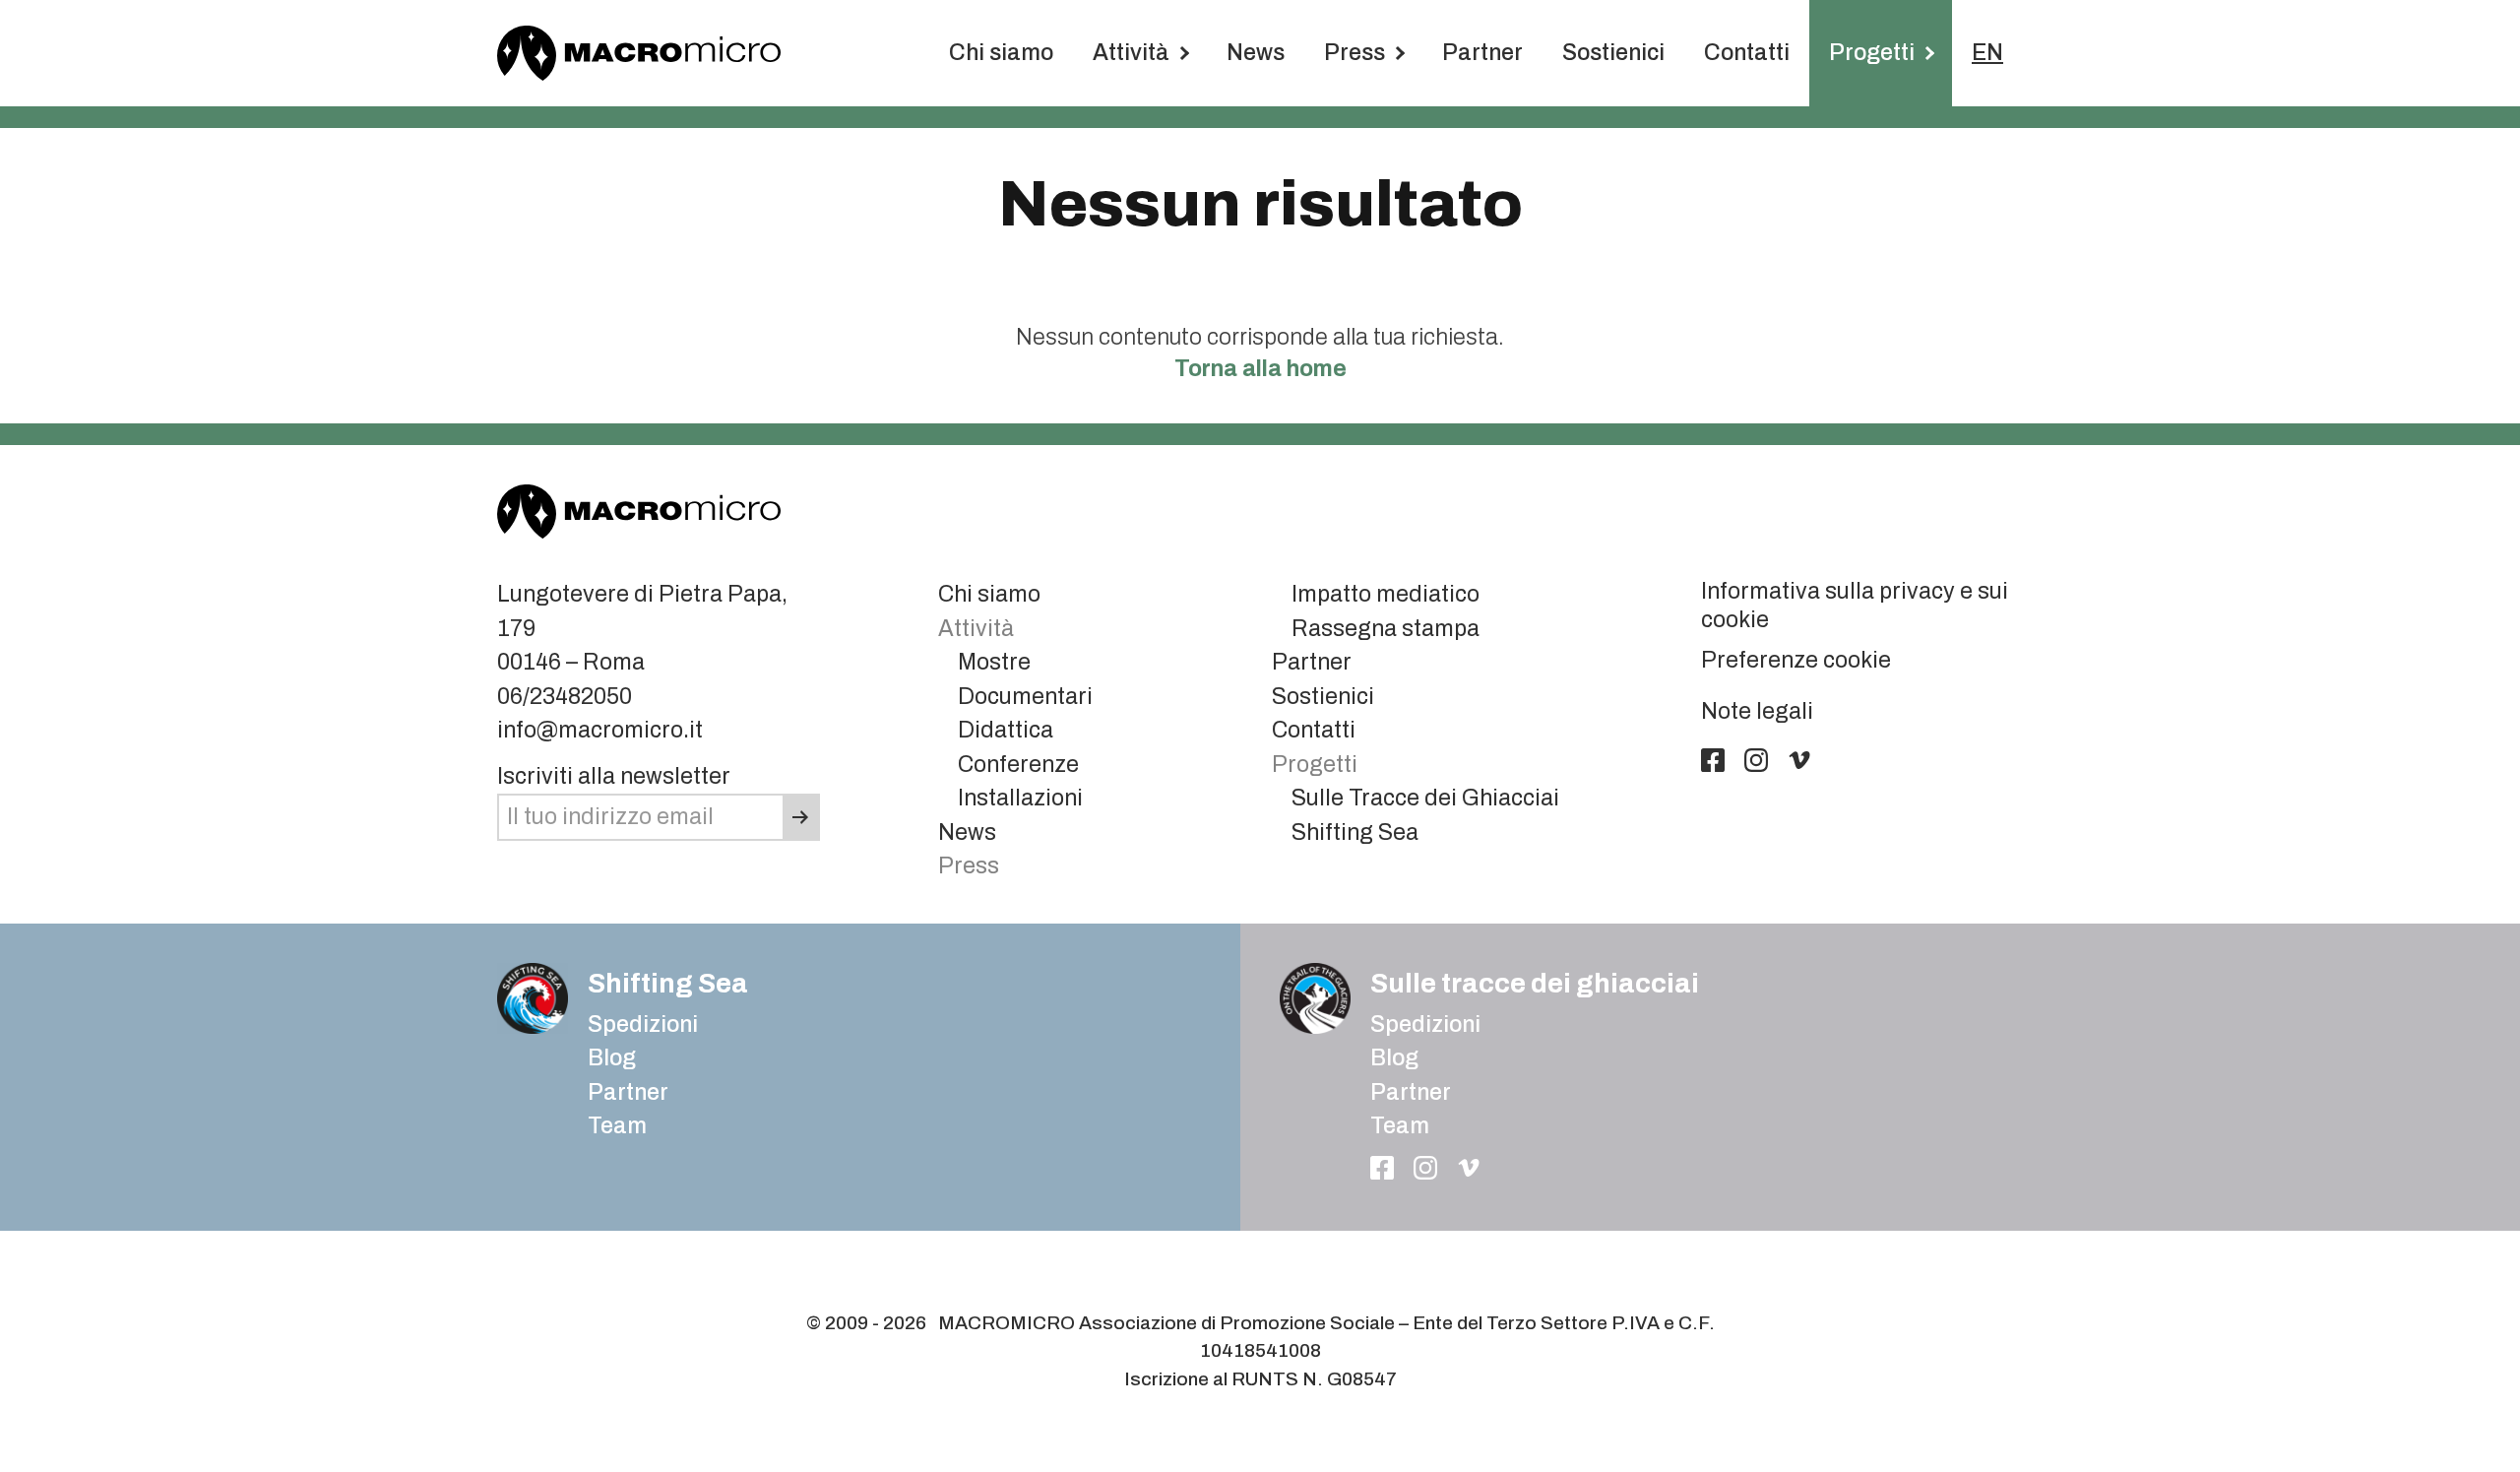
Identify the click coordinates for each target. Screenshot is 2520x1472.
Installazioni (1020, 798)
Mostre (994, 662)
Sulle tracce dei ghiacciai (1535, 983)
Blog (1394, 1058)
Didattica (1006, 730)
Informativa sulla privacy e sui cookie (1855, 606)
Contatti (1747, 53)
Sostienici (1613, 53)
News (1256, 53)
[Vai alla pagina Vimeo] (1799, 760)
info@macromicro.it (600, 730)
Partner (1482, 53)
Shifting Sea (1355, 832)
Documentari (1025, 697)
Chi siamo (1001, 53)
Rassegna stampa (1386, 629)
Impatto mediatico (1386, 594)
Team (617, 1126)
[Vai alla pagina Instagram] (1756, 760)
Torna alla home (1260, 369)
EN (1987, 53)
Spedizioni (643, 1024)
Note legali (1757, 711)
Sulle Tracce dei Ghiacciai (1425, 798)
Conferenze (1018, 765)
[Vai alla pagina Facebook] (1713, 760)
